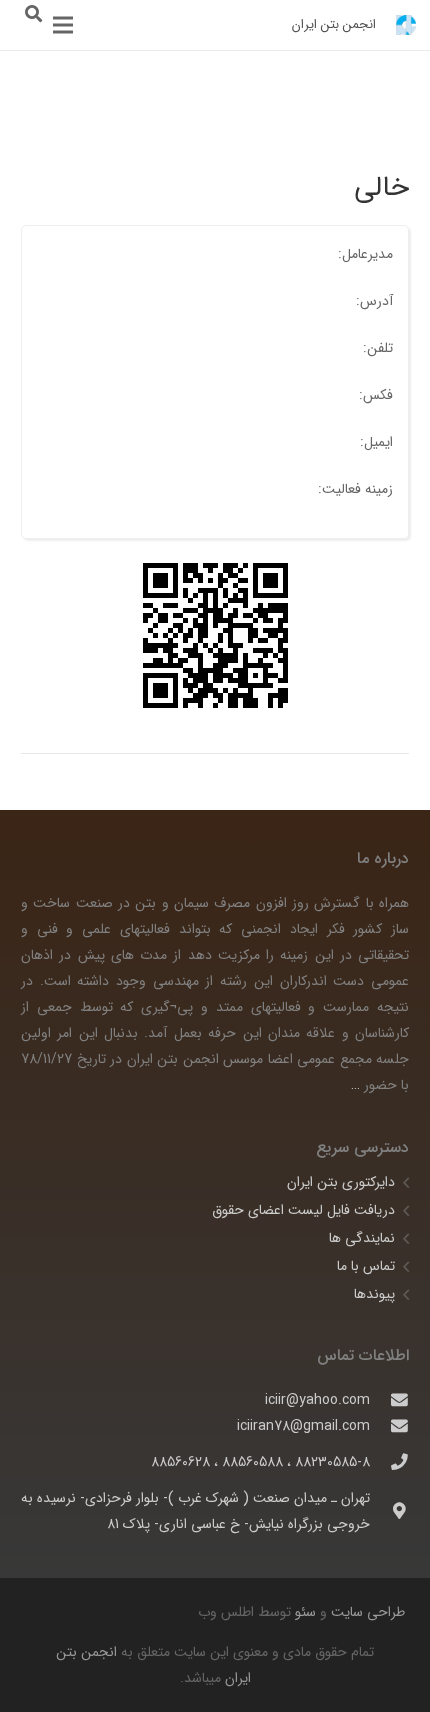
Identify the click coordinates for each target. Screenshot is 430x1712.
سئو (305, 1612)
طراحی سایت (366, 1612)
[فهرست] (63, 25)
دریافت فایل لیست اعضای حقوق (303, 1210)
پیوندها (374, 1294)
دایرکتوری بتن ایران (341, 1182)
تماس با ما (366, 1266)
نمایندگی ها (362, 1238)
